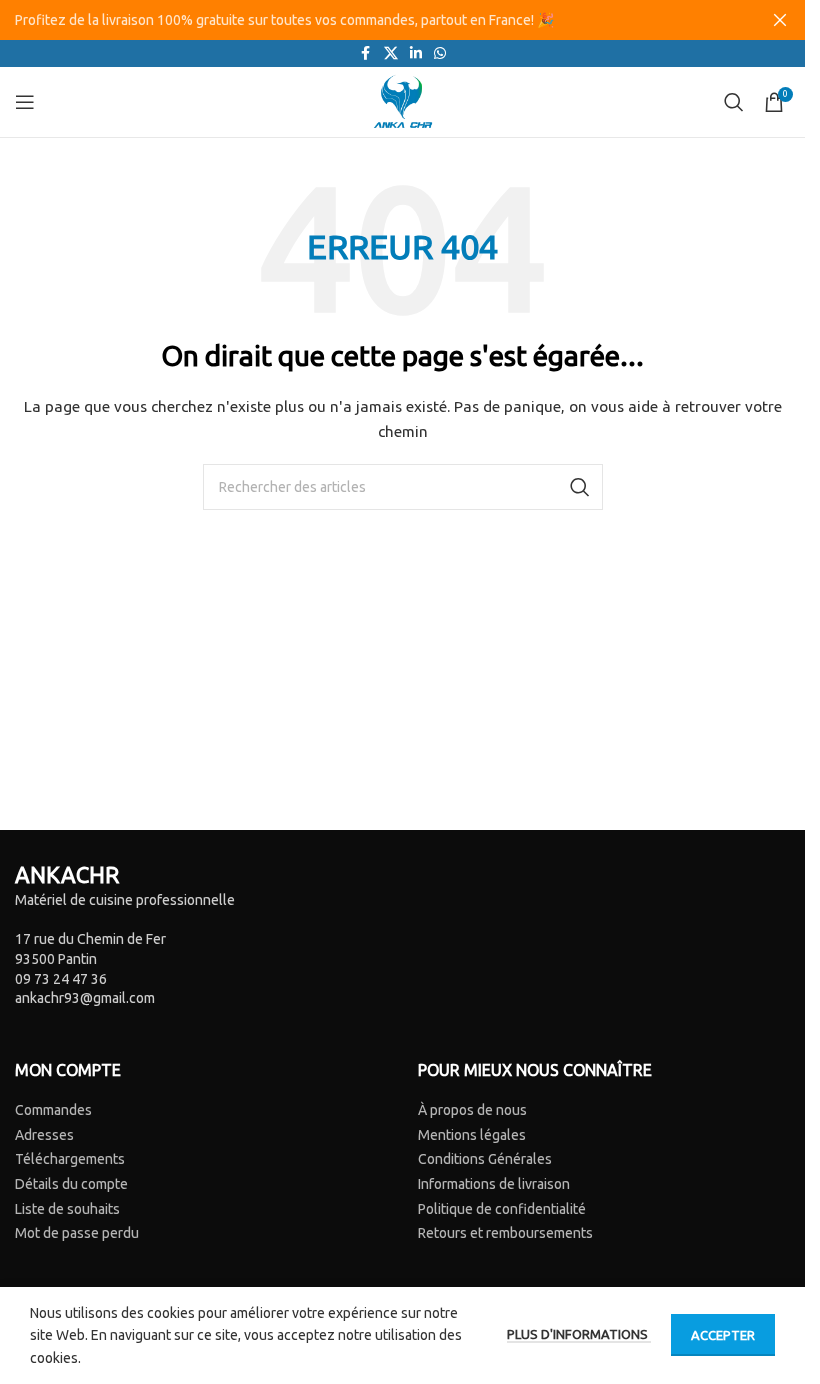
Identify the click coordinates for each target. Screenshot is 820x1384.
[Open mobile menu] (25, 102)
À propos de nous (472, 1110)
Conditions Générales (485, 1159)
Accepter (723, 1335)
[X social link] (391, 53)
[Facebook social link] (366, 53)
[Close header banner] (780, 20)
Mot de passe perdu (77, 1233)
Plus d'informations (579, 1334)
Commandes (53, 1110)
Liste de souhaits (67, 1209)
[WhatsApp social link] (440, 53)
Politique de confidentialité (502, 1209)
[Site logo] (403, 101)
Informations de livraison (494, 1184)
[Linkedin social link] (416, 53)
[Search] (734, 102)
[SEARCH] (580, 487)
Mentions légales (472, 1135)
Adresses (44, 1135)
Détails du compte (71, 1184)
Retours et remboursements (505, 1233)
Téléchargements (70, 1159)
